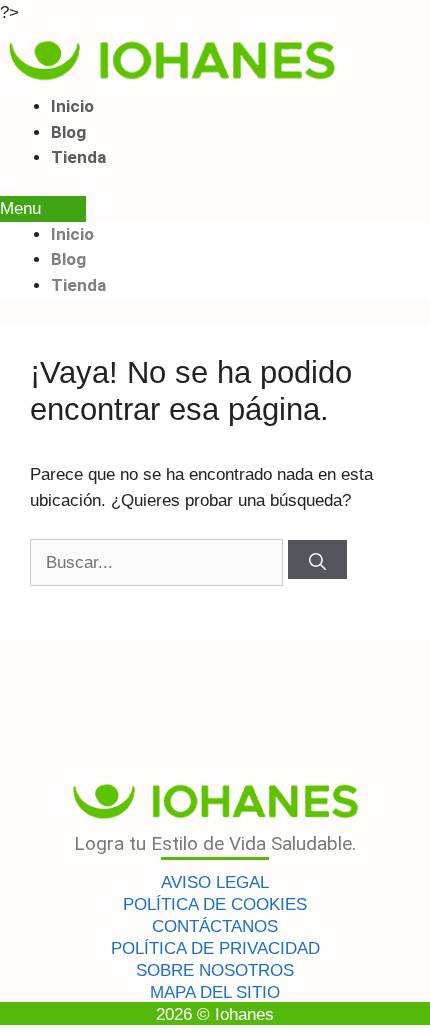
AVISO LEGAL (215, 882)
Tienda (78, 157)
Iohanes (244, 1014)
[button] (43, 209)
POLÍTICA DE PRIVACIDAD (215, 948)
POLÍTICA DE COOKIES (215, 904)
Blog (68, 132)
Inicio (72, 106)
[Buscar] (317, 559)
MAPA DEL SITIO (215, 992)
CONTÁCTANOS (215, 926)
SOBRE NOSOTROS (215, 970)
